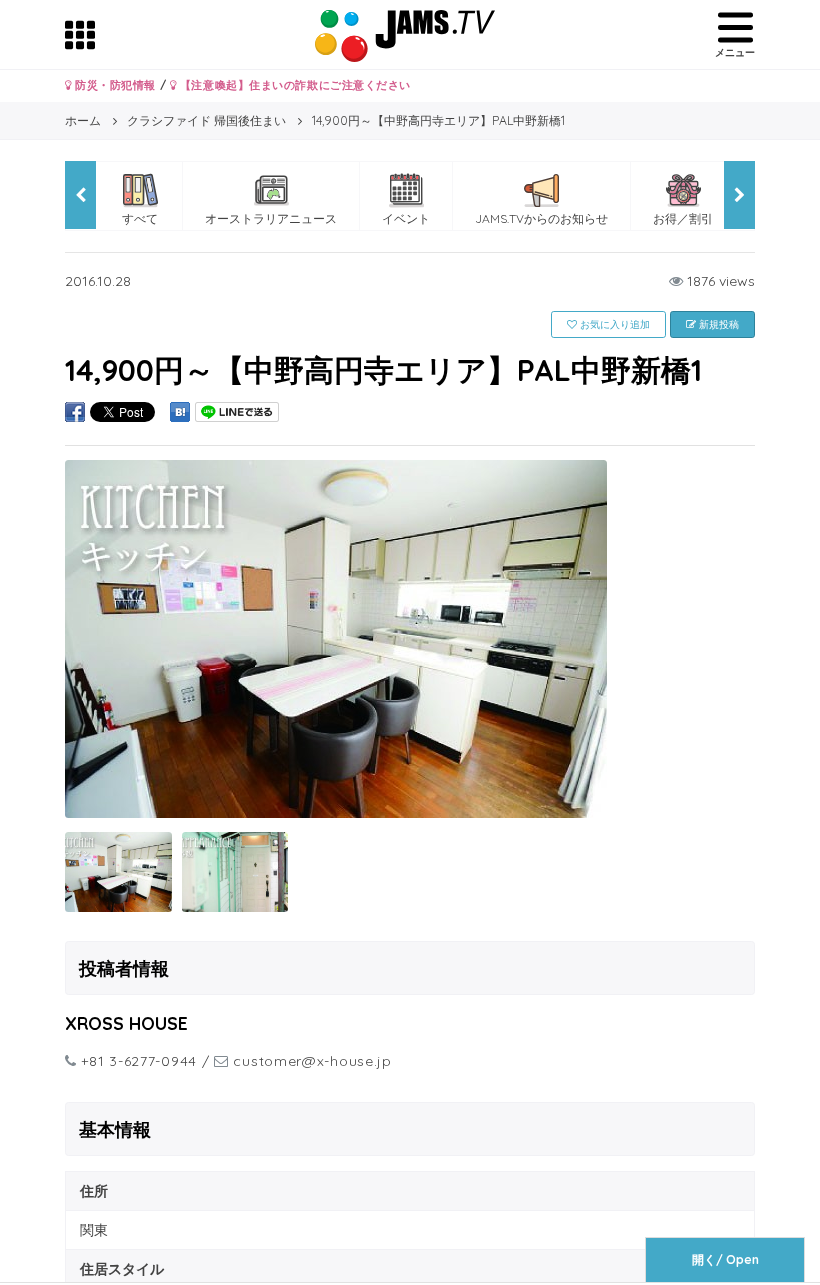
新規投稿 (717, 324)
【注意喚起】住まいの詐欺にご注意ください (293, 85)
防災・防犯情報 (114, 85)
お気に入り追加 (613, 324)
